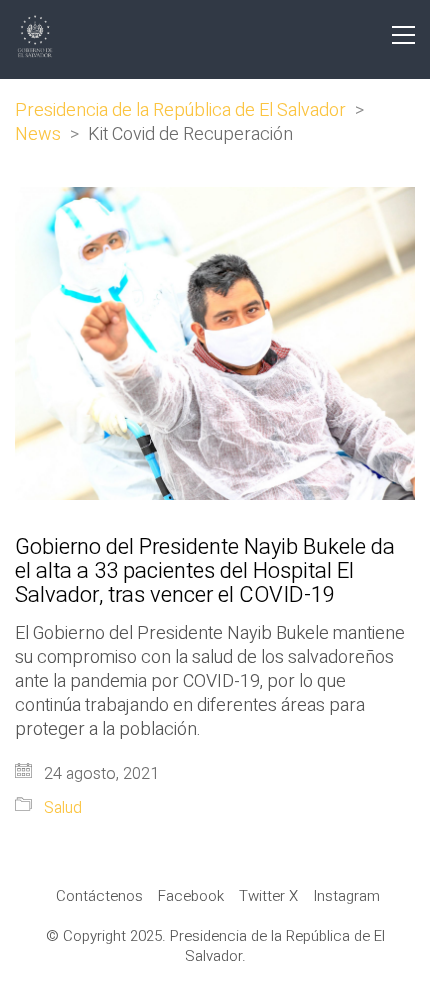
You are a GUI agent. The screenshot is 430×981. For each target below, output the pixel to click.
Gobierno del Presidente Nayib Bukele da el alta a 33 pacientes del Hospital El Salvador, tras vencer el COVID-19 (205, 571)
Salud (63, 808)
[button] (403, 35)
